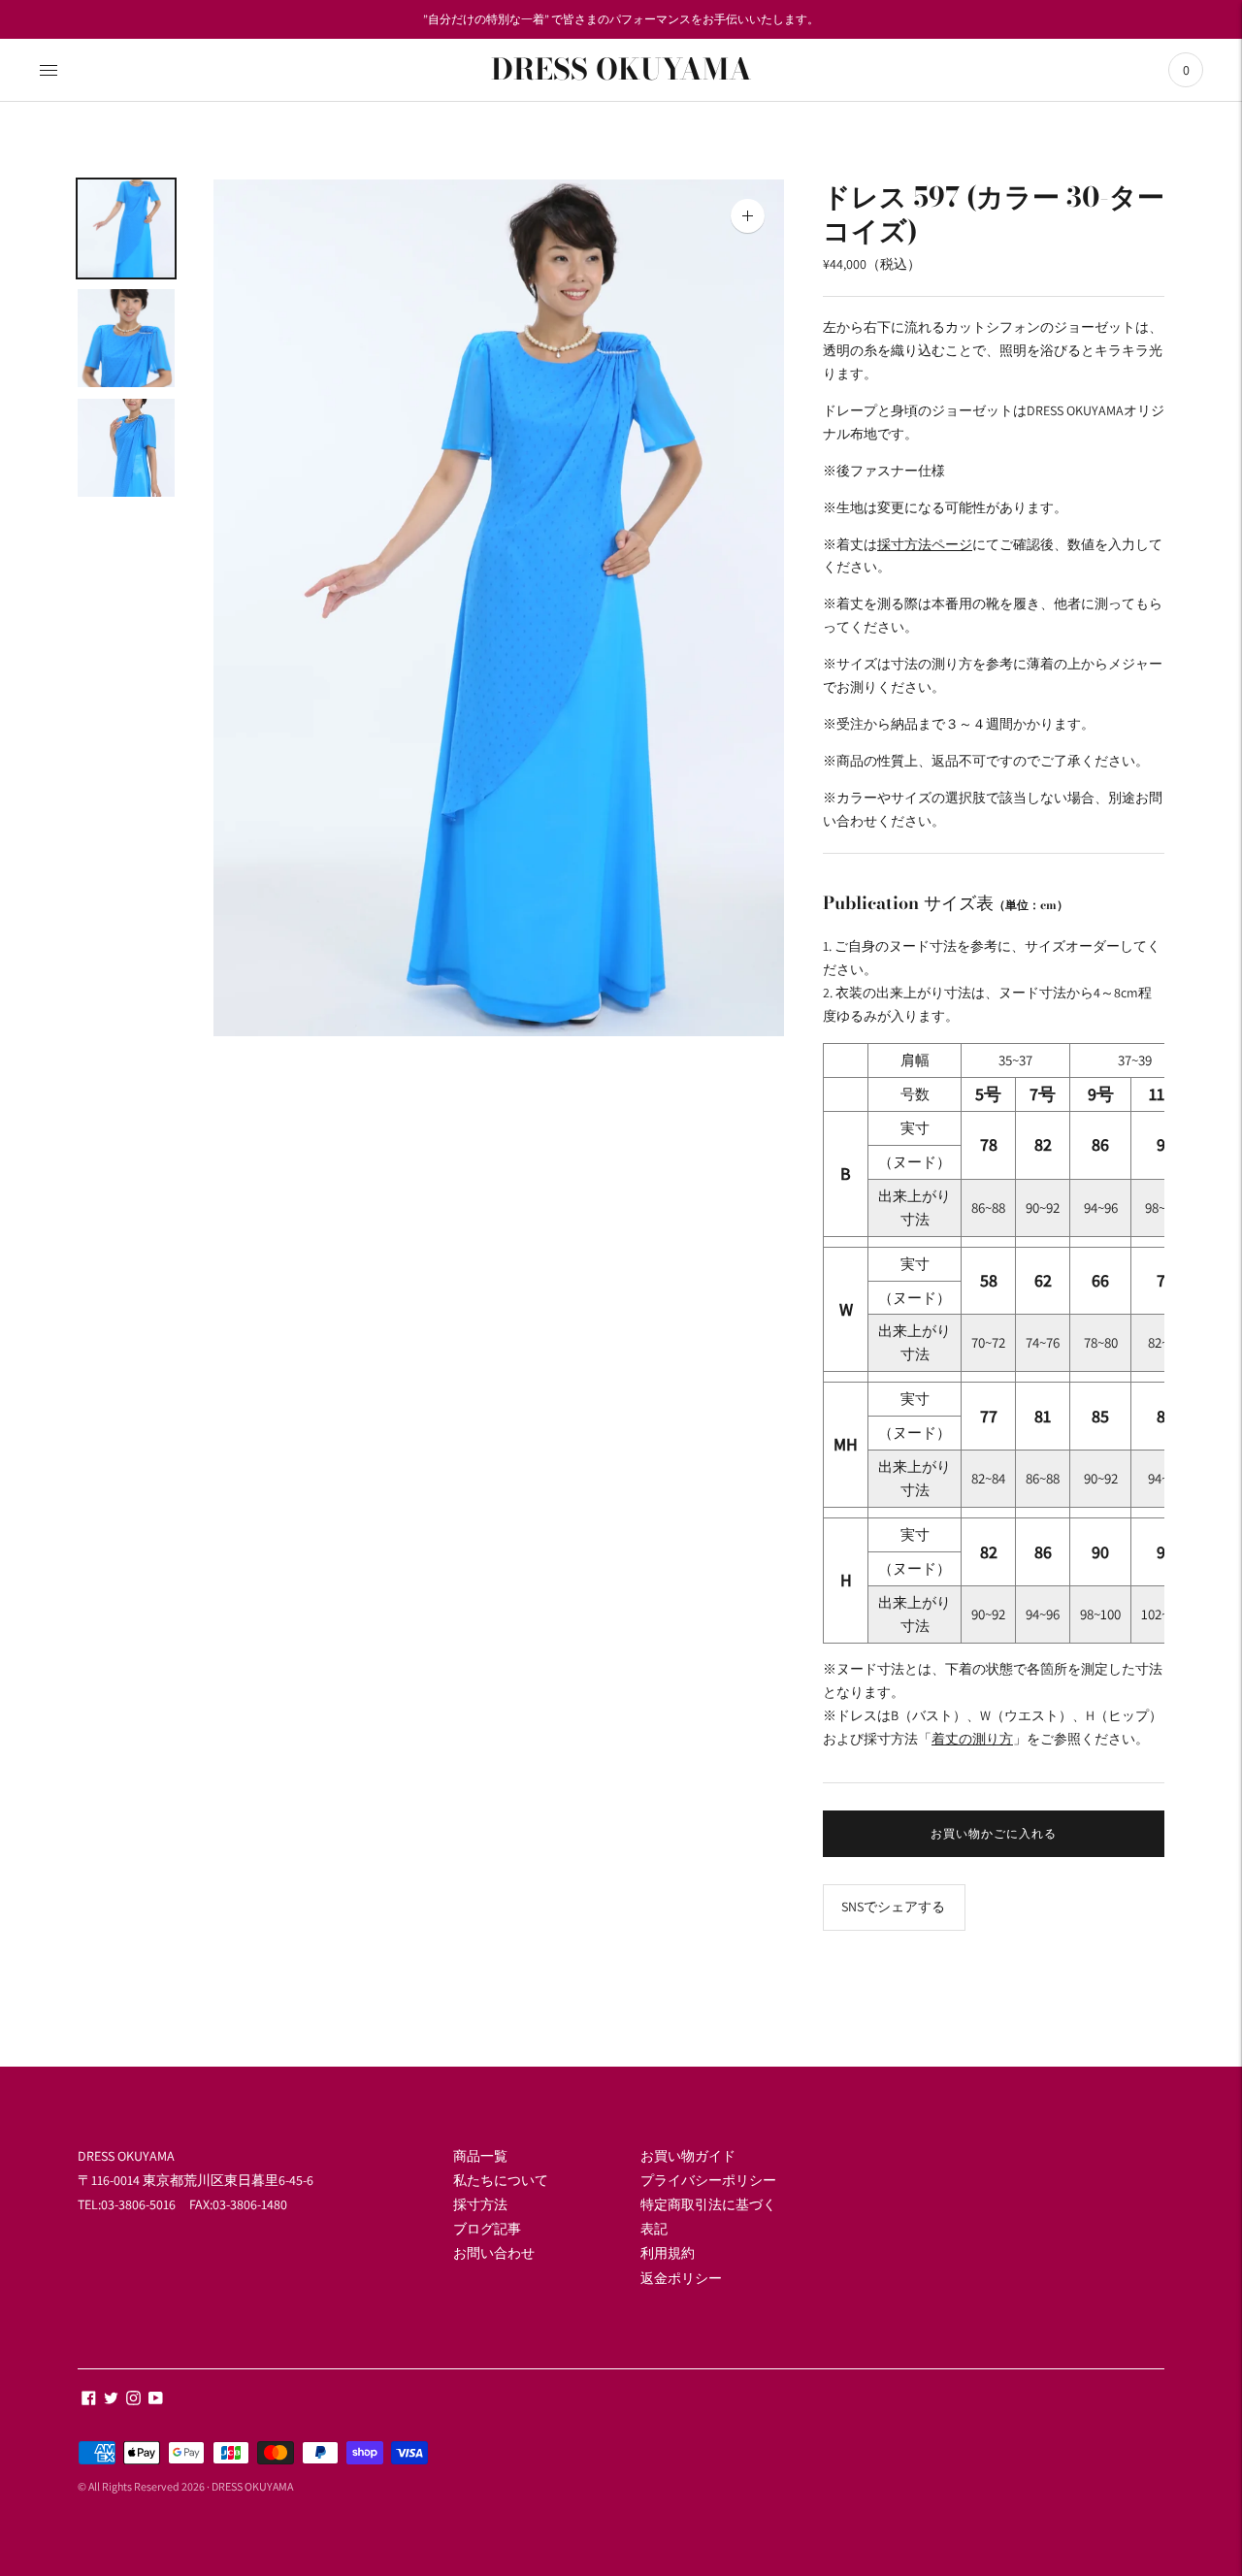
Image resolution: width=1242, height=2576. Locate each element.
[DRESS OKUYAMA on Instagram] (133, 2400)
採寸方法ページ (925, 544)
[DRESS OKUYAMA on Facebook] (89, 2400)
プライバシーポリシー (708, 2180)
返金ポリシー (681, 2278)
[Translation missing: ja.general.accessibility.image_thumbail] (126, 228)
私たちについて (501, 2180)
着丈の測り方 (972, 1739)
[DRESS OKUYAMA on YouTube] (156, 2400)
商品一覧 (480, 2156)
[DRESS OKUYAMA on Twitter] (111, 2400)
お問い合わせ (494, 2253)
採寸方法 (480, 2204)
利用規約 (668, 2253)
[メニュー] (49, 70)
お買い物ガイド (688, 2156)
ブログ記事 (487, 2229)
